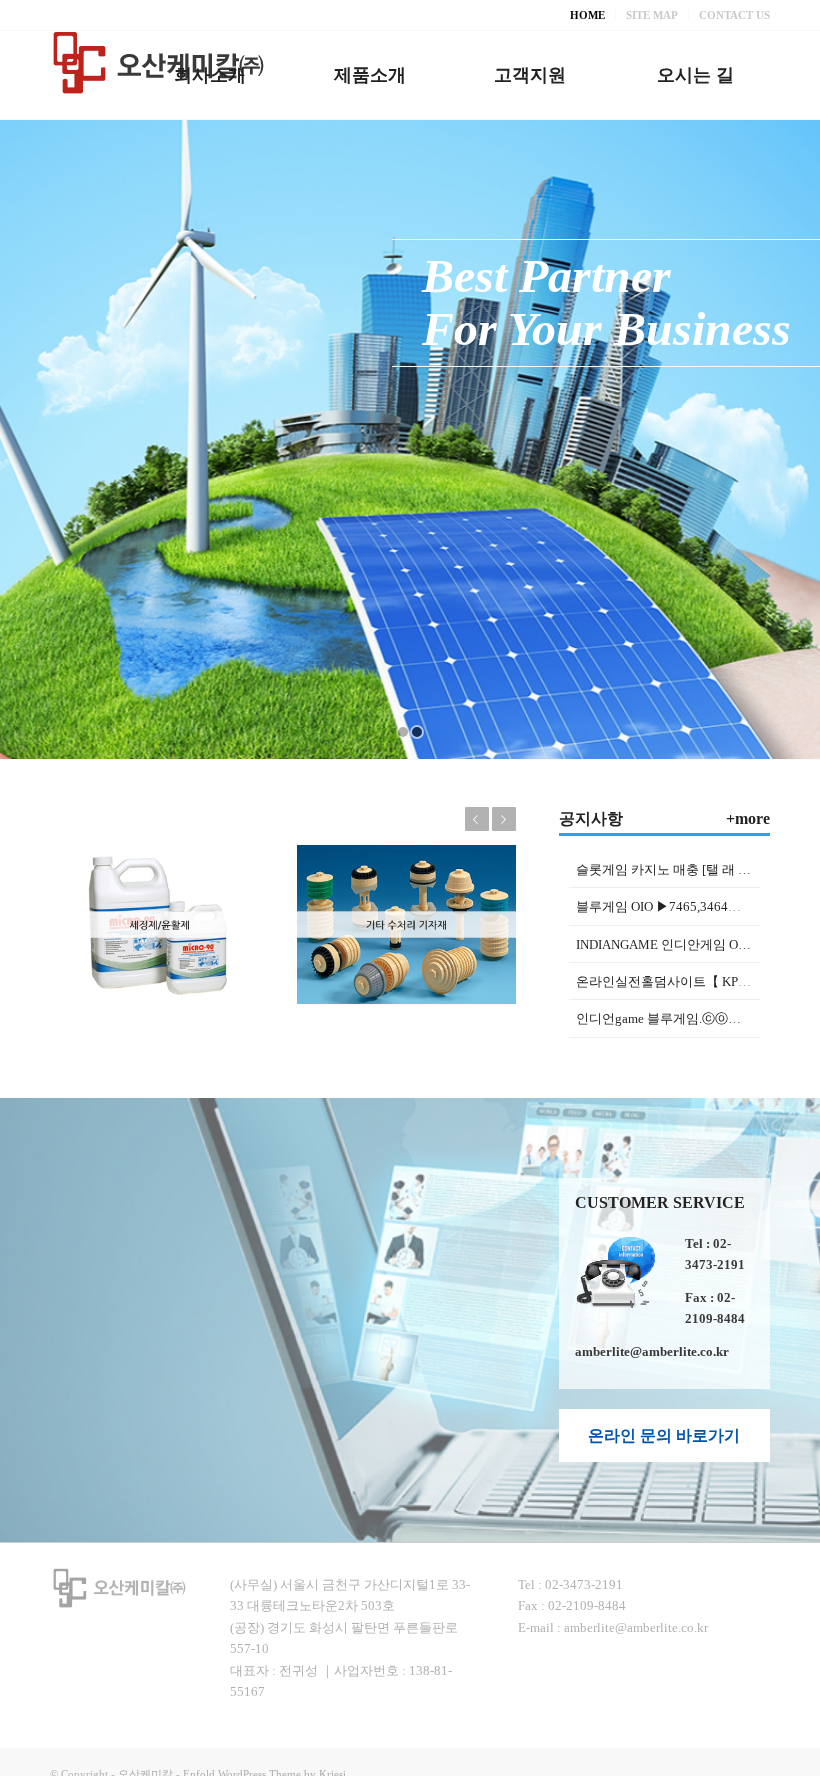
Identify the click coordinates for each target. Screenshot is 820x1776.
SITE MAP (652, 15)
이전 (477, 819)
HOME (587, 15)
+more (748, 818)
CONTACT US (734, 15)
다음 (504, 819)
